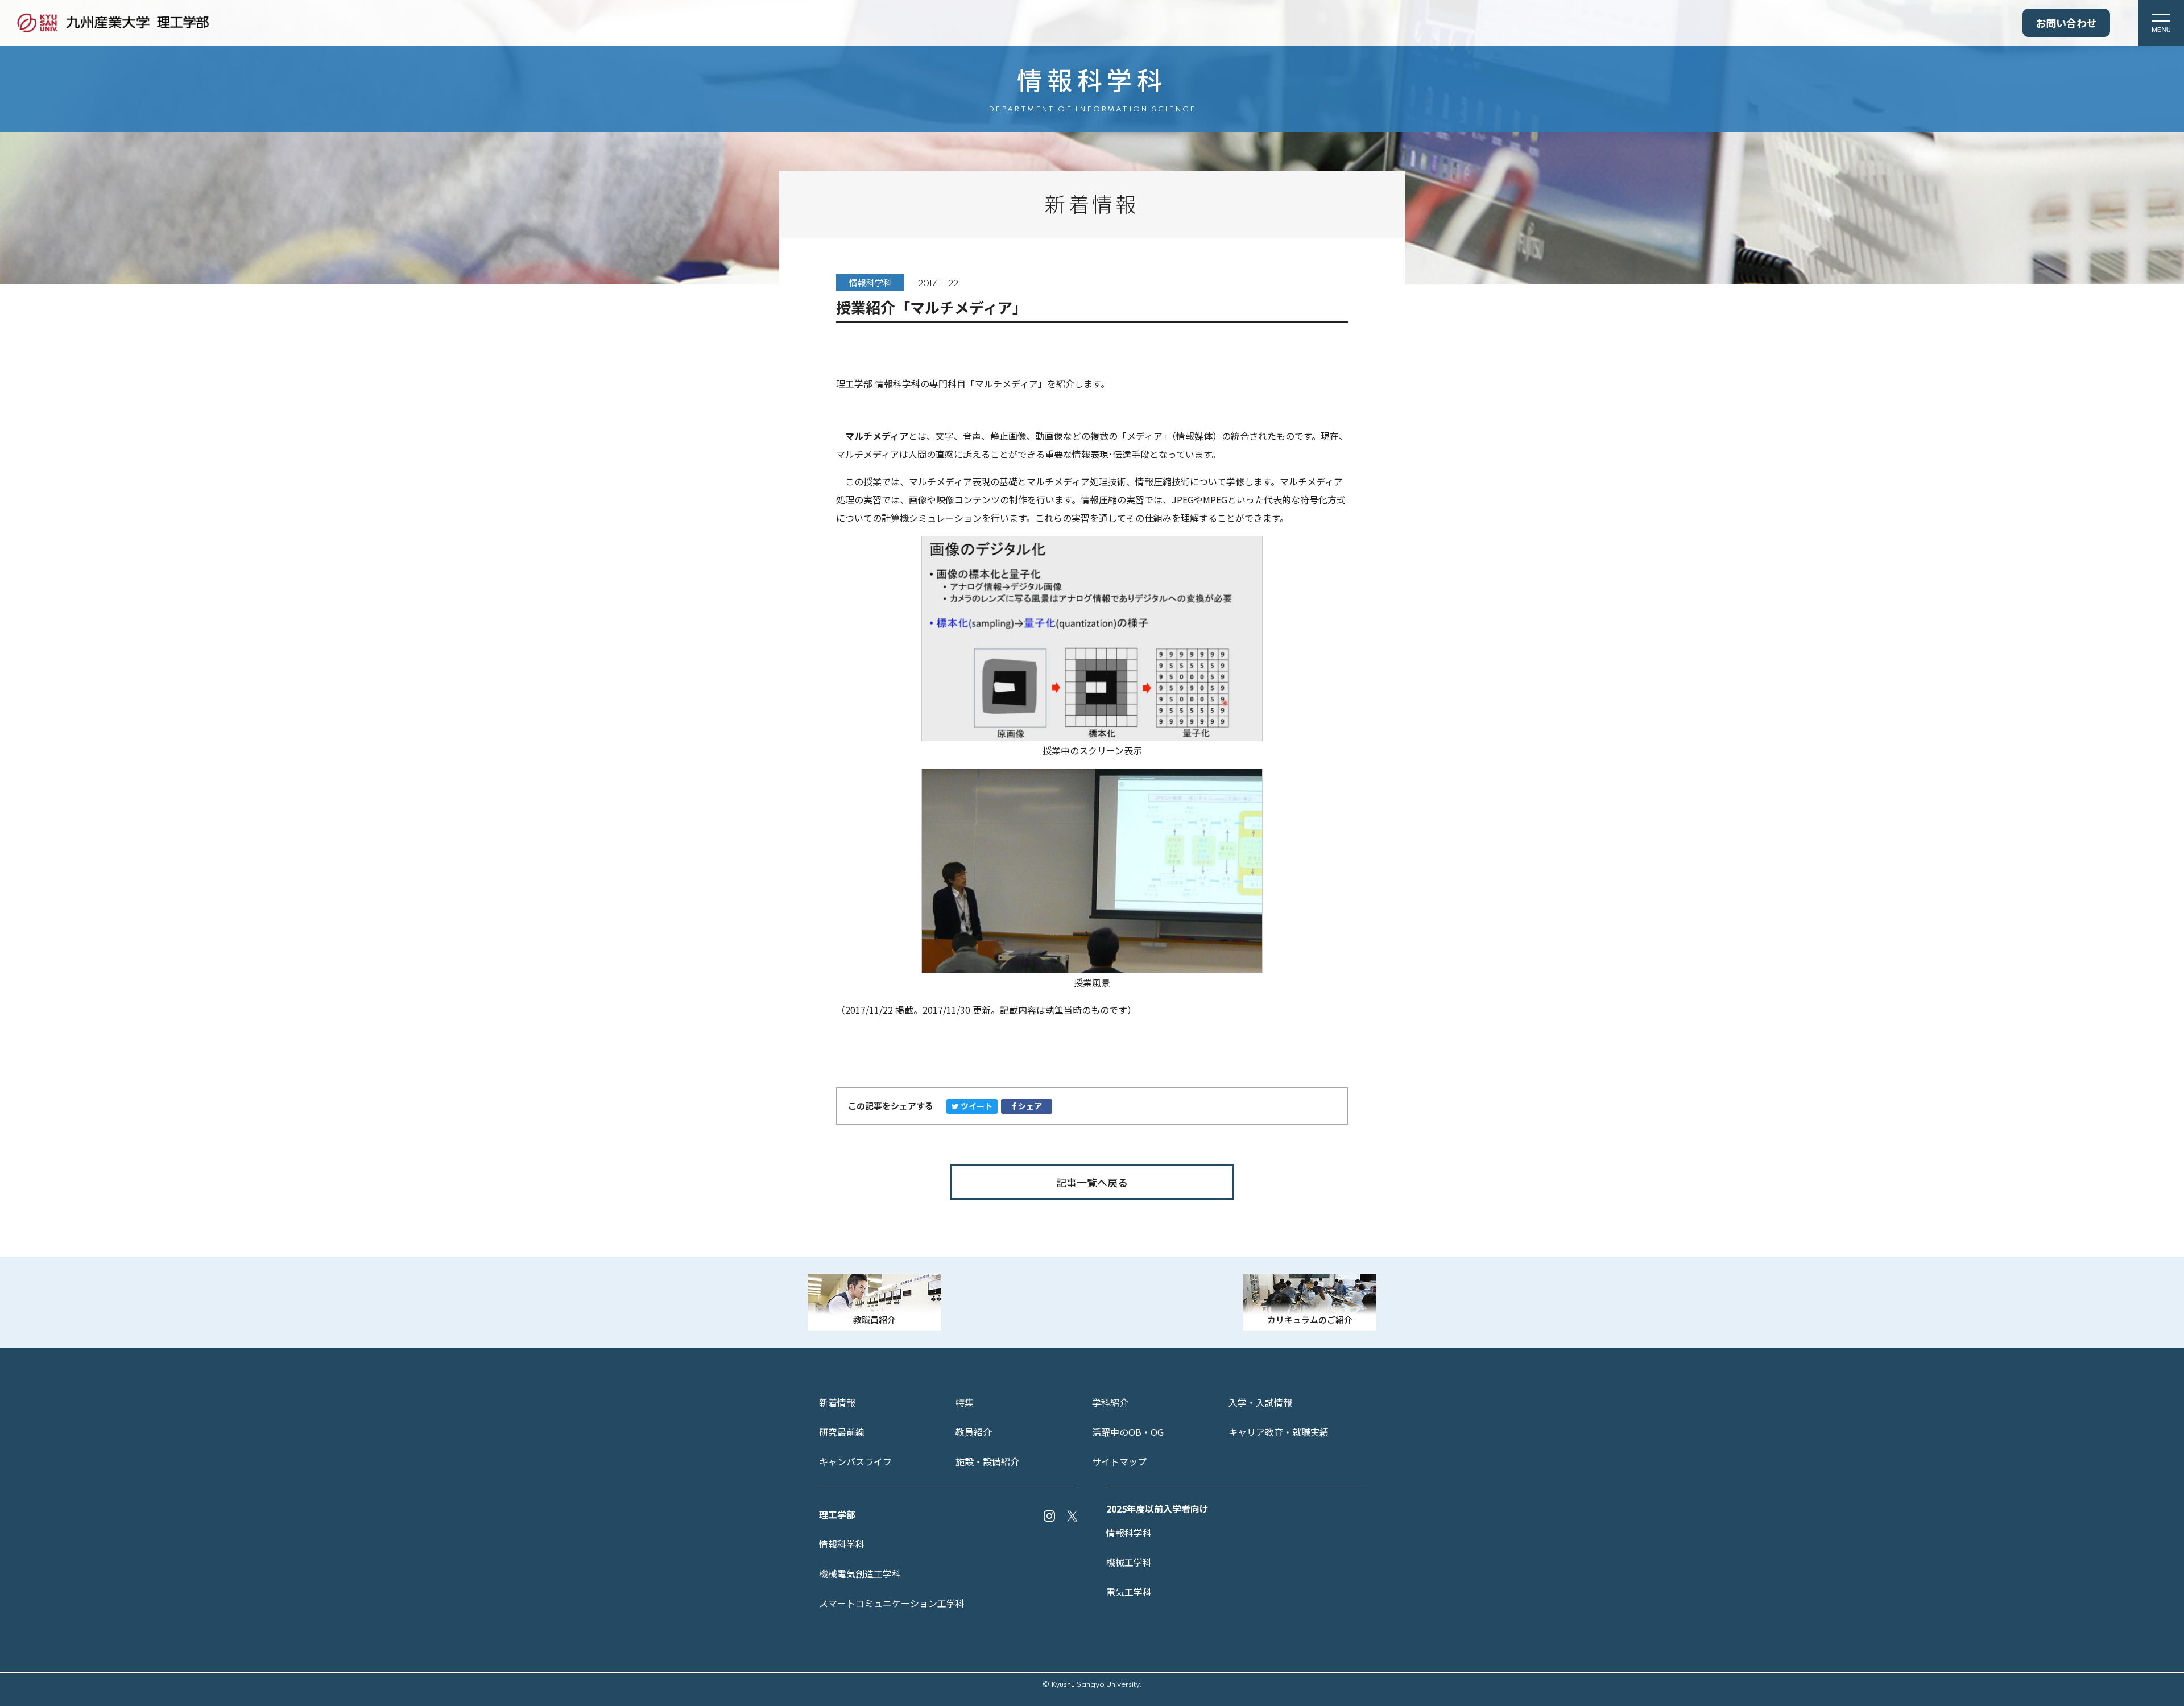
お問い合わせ (2066, 23)
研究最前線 (842, 1432)
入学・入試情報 (1260, 1402)
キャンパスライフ (855, 1461)
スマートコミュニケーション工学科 (892, 1603)
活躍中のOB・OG (1128, 1432)
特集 (965, 1402)
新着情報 (837, 1402)
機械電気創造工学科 (860, 1573)
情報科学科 (842, 1544)
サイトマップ (1119, 1461)
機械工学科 (1129, 1562)
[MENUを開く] (2161, 23)
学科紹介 (1110, 1402)
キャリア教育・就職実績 (1279, 1432)
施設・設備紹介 (987, 1461)
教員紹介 (974, 1432)
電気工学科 (1129, 1592)
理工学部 (837, 1514)
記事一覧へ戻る (1092, 1182)
